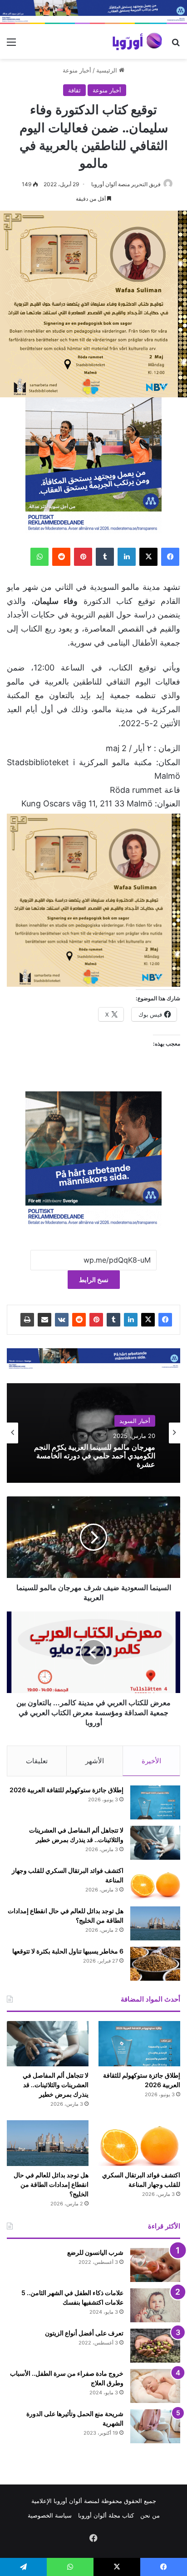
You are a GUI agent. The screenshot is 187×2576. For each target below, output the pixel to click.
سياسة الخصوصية (50, 2515)
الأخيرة (151, 1761)
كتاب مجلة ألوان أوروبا (106, 2515)
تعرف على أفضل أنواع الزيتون (84, 2333)
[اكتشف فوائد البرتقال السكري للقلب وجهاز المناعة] (155, 1883)
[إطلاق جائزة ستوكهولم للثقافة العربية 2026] (155, 1802)
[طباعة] (27, 1320)
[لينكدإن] (127, 557)
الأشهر (95, 1761)
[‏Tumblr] (105, 557)
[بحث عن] (176, 45)
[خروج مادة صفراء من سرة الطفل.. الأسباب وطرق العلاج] (155, 2386)
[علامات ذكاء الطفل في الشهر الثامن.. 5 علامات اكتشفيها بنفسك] (155, 2305)
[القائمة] (11, 45)
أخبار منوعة (77, 70)
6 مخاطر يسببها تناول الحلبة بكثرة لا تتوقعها (68, 1951)
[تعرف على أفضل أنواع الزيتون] (155, 2346)
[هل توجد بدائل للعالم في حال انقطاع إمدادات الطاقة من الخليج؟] (155, 1923)
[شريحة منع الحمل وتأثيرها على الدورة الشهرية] (155, 2426)
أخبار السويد (135, 1428)
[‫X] (148, 557)
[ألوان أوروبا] (138, 41)
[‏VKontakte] (62, 1320)
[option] (93, 1433)
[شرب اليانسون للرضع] (155, 2265)
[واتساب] (39, 557)
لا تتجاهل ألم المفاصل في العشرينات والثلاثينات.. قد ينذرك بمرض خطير (56, 2085)
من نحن (150, 2515)
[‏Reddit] (61, 557)
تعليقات (37, 1761)
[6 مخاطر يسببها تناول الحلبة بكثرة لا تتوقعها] (155, 1964)
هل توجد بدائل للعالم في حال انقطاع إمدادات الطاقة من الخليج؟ (51, 2184)
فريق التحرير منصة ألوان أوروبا (126, 184)
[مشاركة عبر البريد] (44, 1320)
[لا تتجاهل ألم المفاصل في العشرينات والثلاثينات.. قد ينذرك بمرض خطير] (155, 1843)
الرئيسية (108, 70)
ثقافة (74, 90)
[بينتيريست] (83, 557)
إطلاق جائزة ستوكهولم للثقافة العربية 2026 (66, 1790)
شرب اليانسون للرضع (95, 2252)
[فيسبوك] (170, 557)
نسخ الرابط (94, 1280)
